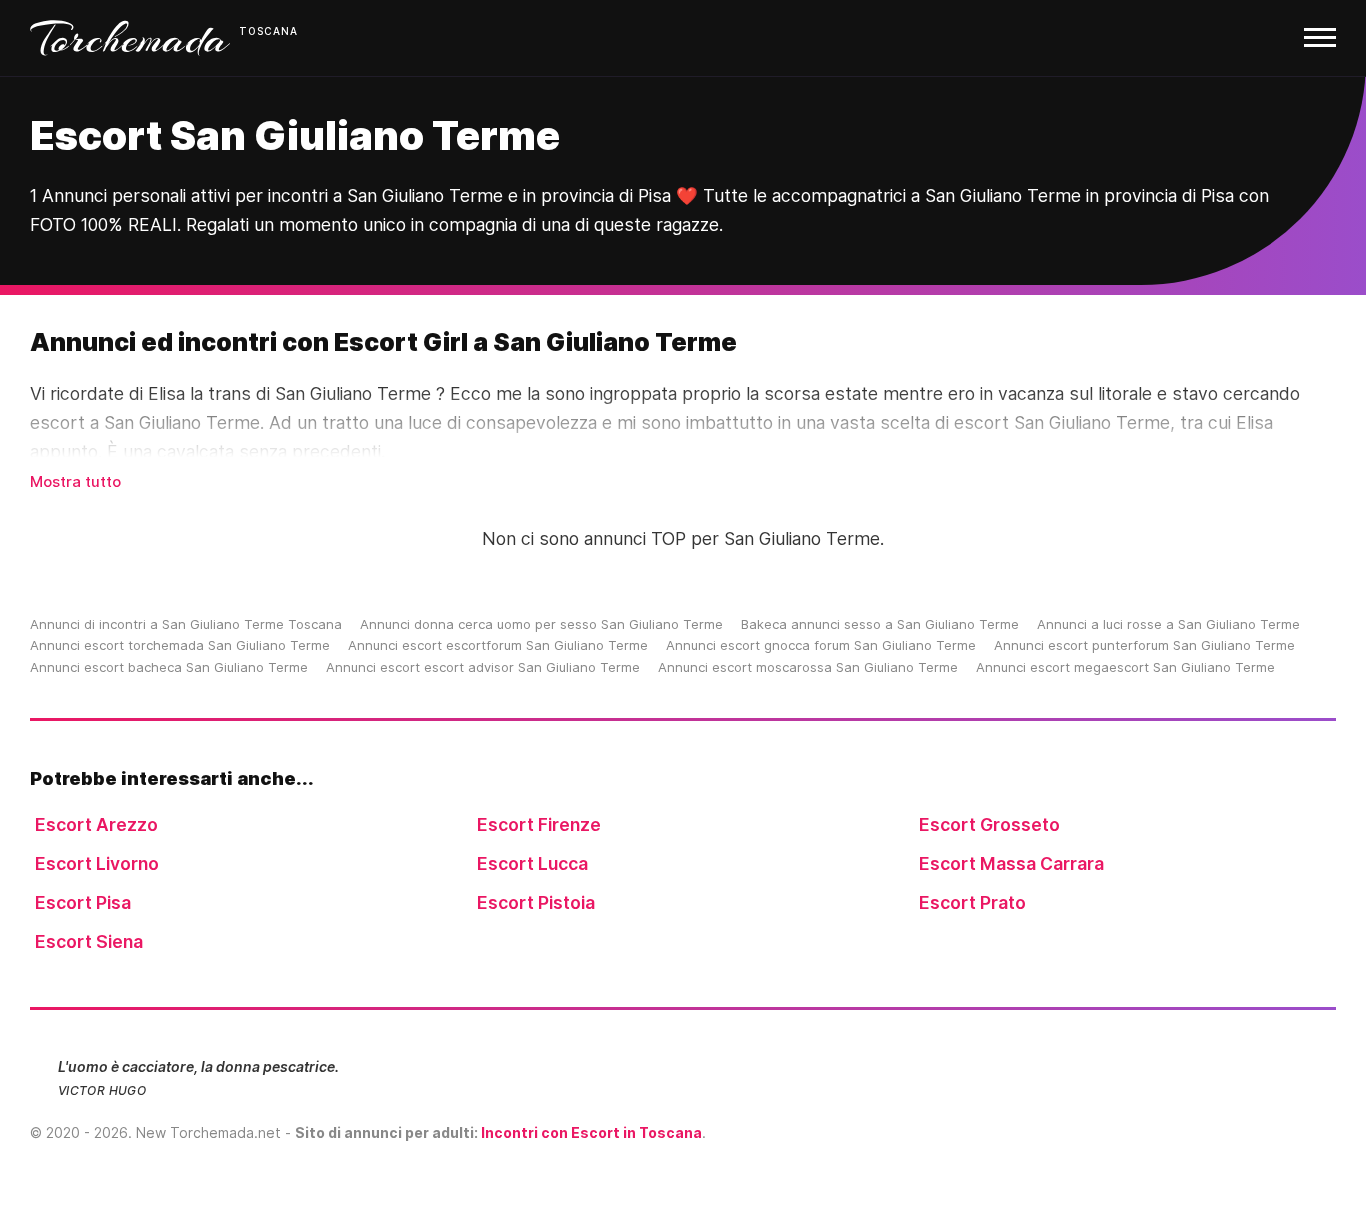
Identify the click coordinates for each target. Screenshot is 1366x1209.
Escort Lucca (532, 863)
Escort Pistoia (536, 902)
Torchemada (130, 38)
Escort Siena (89, 941)
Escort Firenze (539, 824)
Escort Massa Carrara (1011, 863)
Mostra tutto (75, 481)
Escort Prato (972, 902)
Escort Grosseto (989, 824)
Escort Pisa (83, 902)
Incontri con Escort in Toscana (591, 1132)
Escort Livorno (97, 863)
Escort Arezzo (96, 824)
